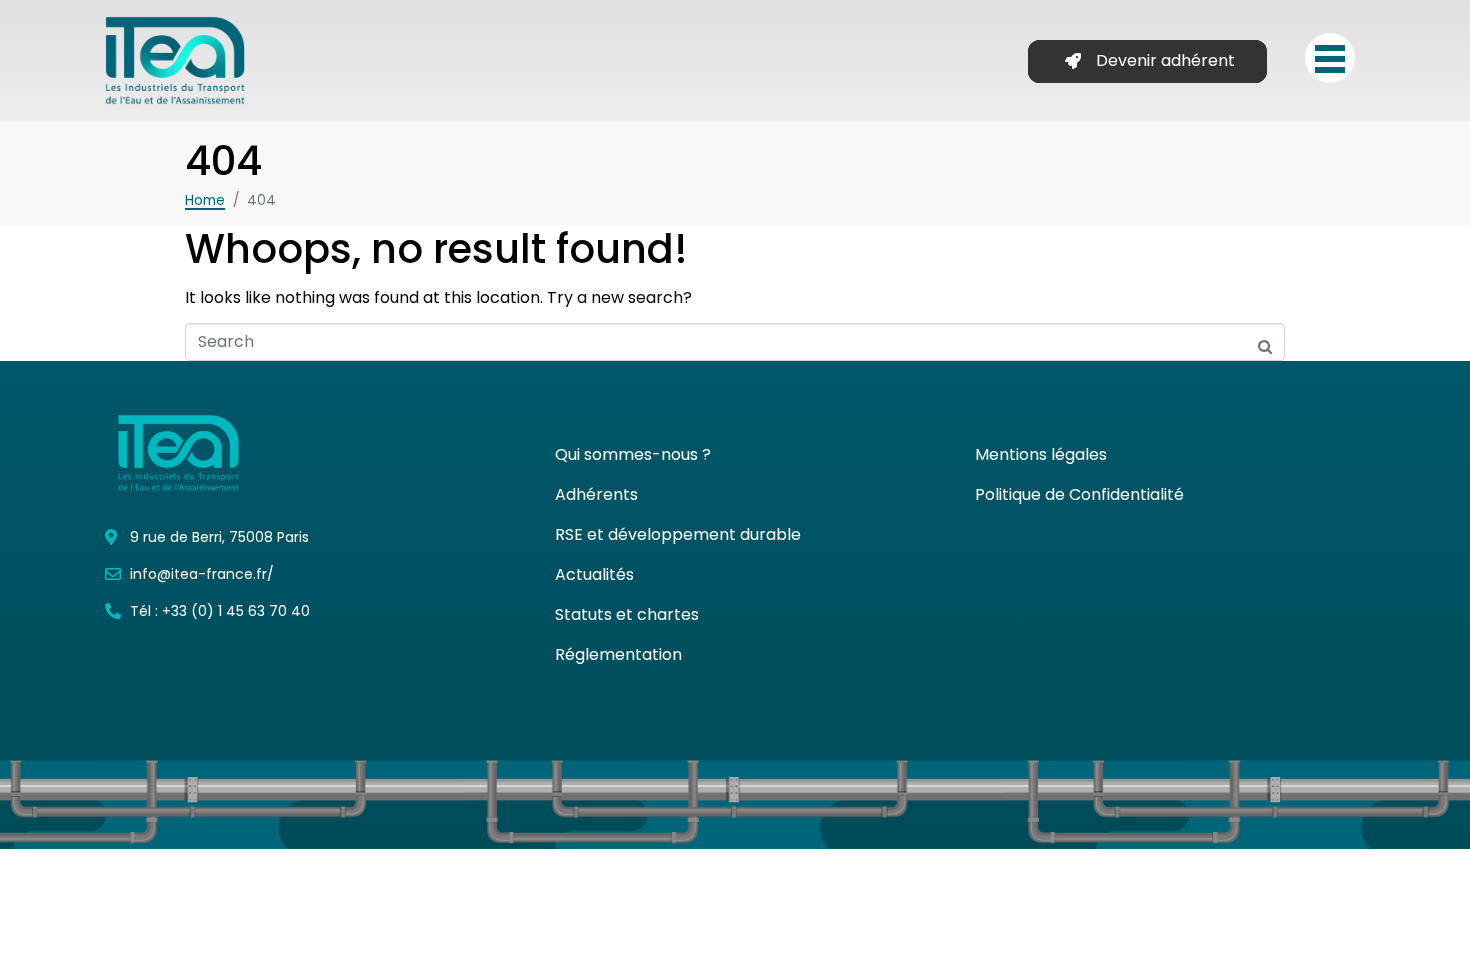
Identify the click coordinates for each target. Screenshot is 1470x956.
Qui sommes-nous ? (633, 454)
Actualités (594, 574)
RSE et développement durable (678, 534)
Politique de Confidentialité (1079, 494)
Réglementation (618, 654)
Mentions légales (1041, 454)
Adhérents (596, 494)
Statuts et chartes (627, 614)
